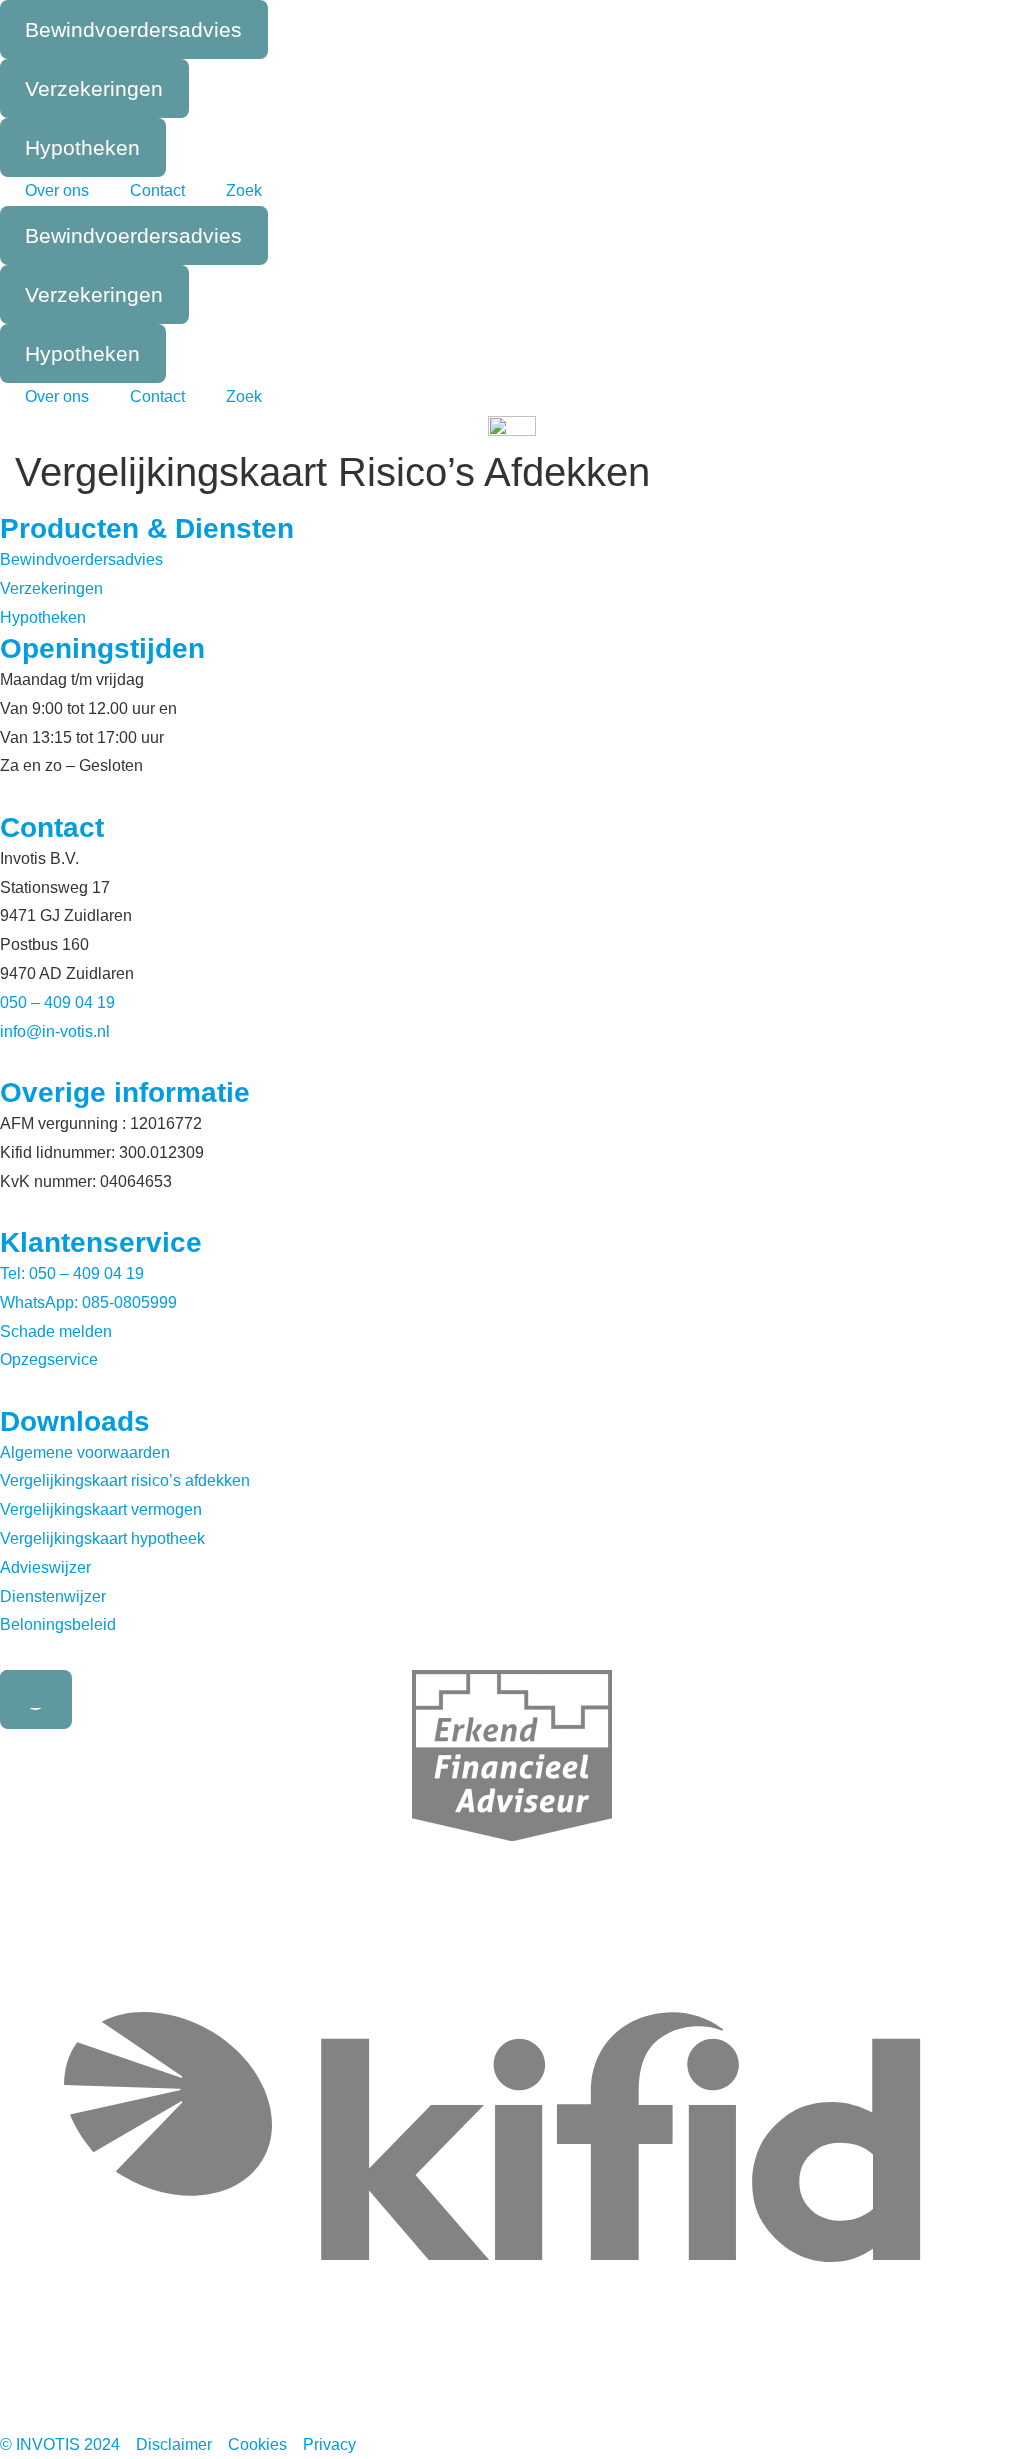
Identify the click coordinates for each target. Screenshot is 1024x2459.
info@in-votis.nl (55, 1031)
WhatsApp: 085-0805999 (88, 1302)
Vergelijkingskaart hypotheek (102, 1538)
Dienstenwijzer (53, 1596)
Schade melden (56, 1331)
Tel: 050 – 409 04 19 (72, 1273)
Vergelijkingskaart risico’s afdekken (125, 1480)
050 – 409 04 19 (57, 1002)
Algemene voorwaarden (85, 1452)
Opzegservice (49, 1359)
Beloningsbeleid (58, 1624)
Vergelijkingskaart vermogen (101, 1509)
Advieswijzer (45, 1567)
